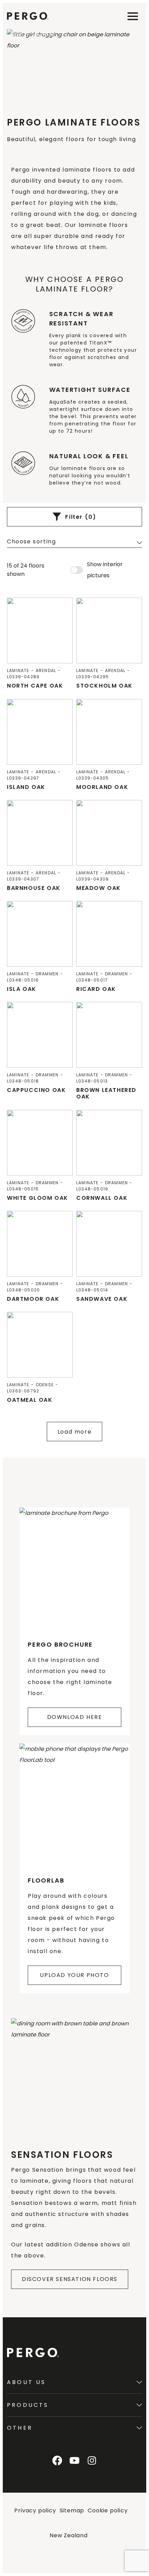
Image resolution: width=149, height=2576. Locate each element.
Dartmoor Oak (33, 1299)
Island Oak (26, 787)
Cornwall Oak (102, 1198)
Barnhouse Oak (34, 888)
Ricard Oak (96, 989)
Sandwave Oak (102, 1299)
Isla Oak (22, 989)
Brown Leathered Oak (106, 1093)
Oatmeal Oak (30, 1400)
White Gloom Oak (38, 1198)
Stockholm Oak (104, 686)
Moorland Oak (102, 787)
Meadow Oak (99, 888)
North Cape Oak (35, 686)
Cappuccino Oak (36, 1090)
